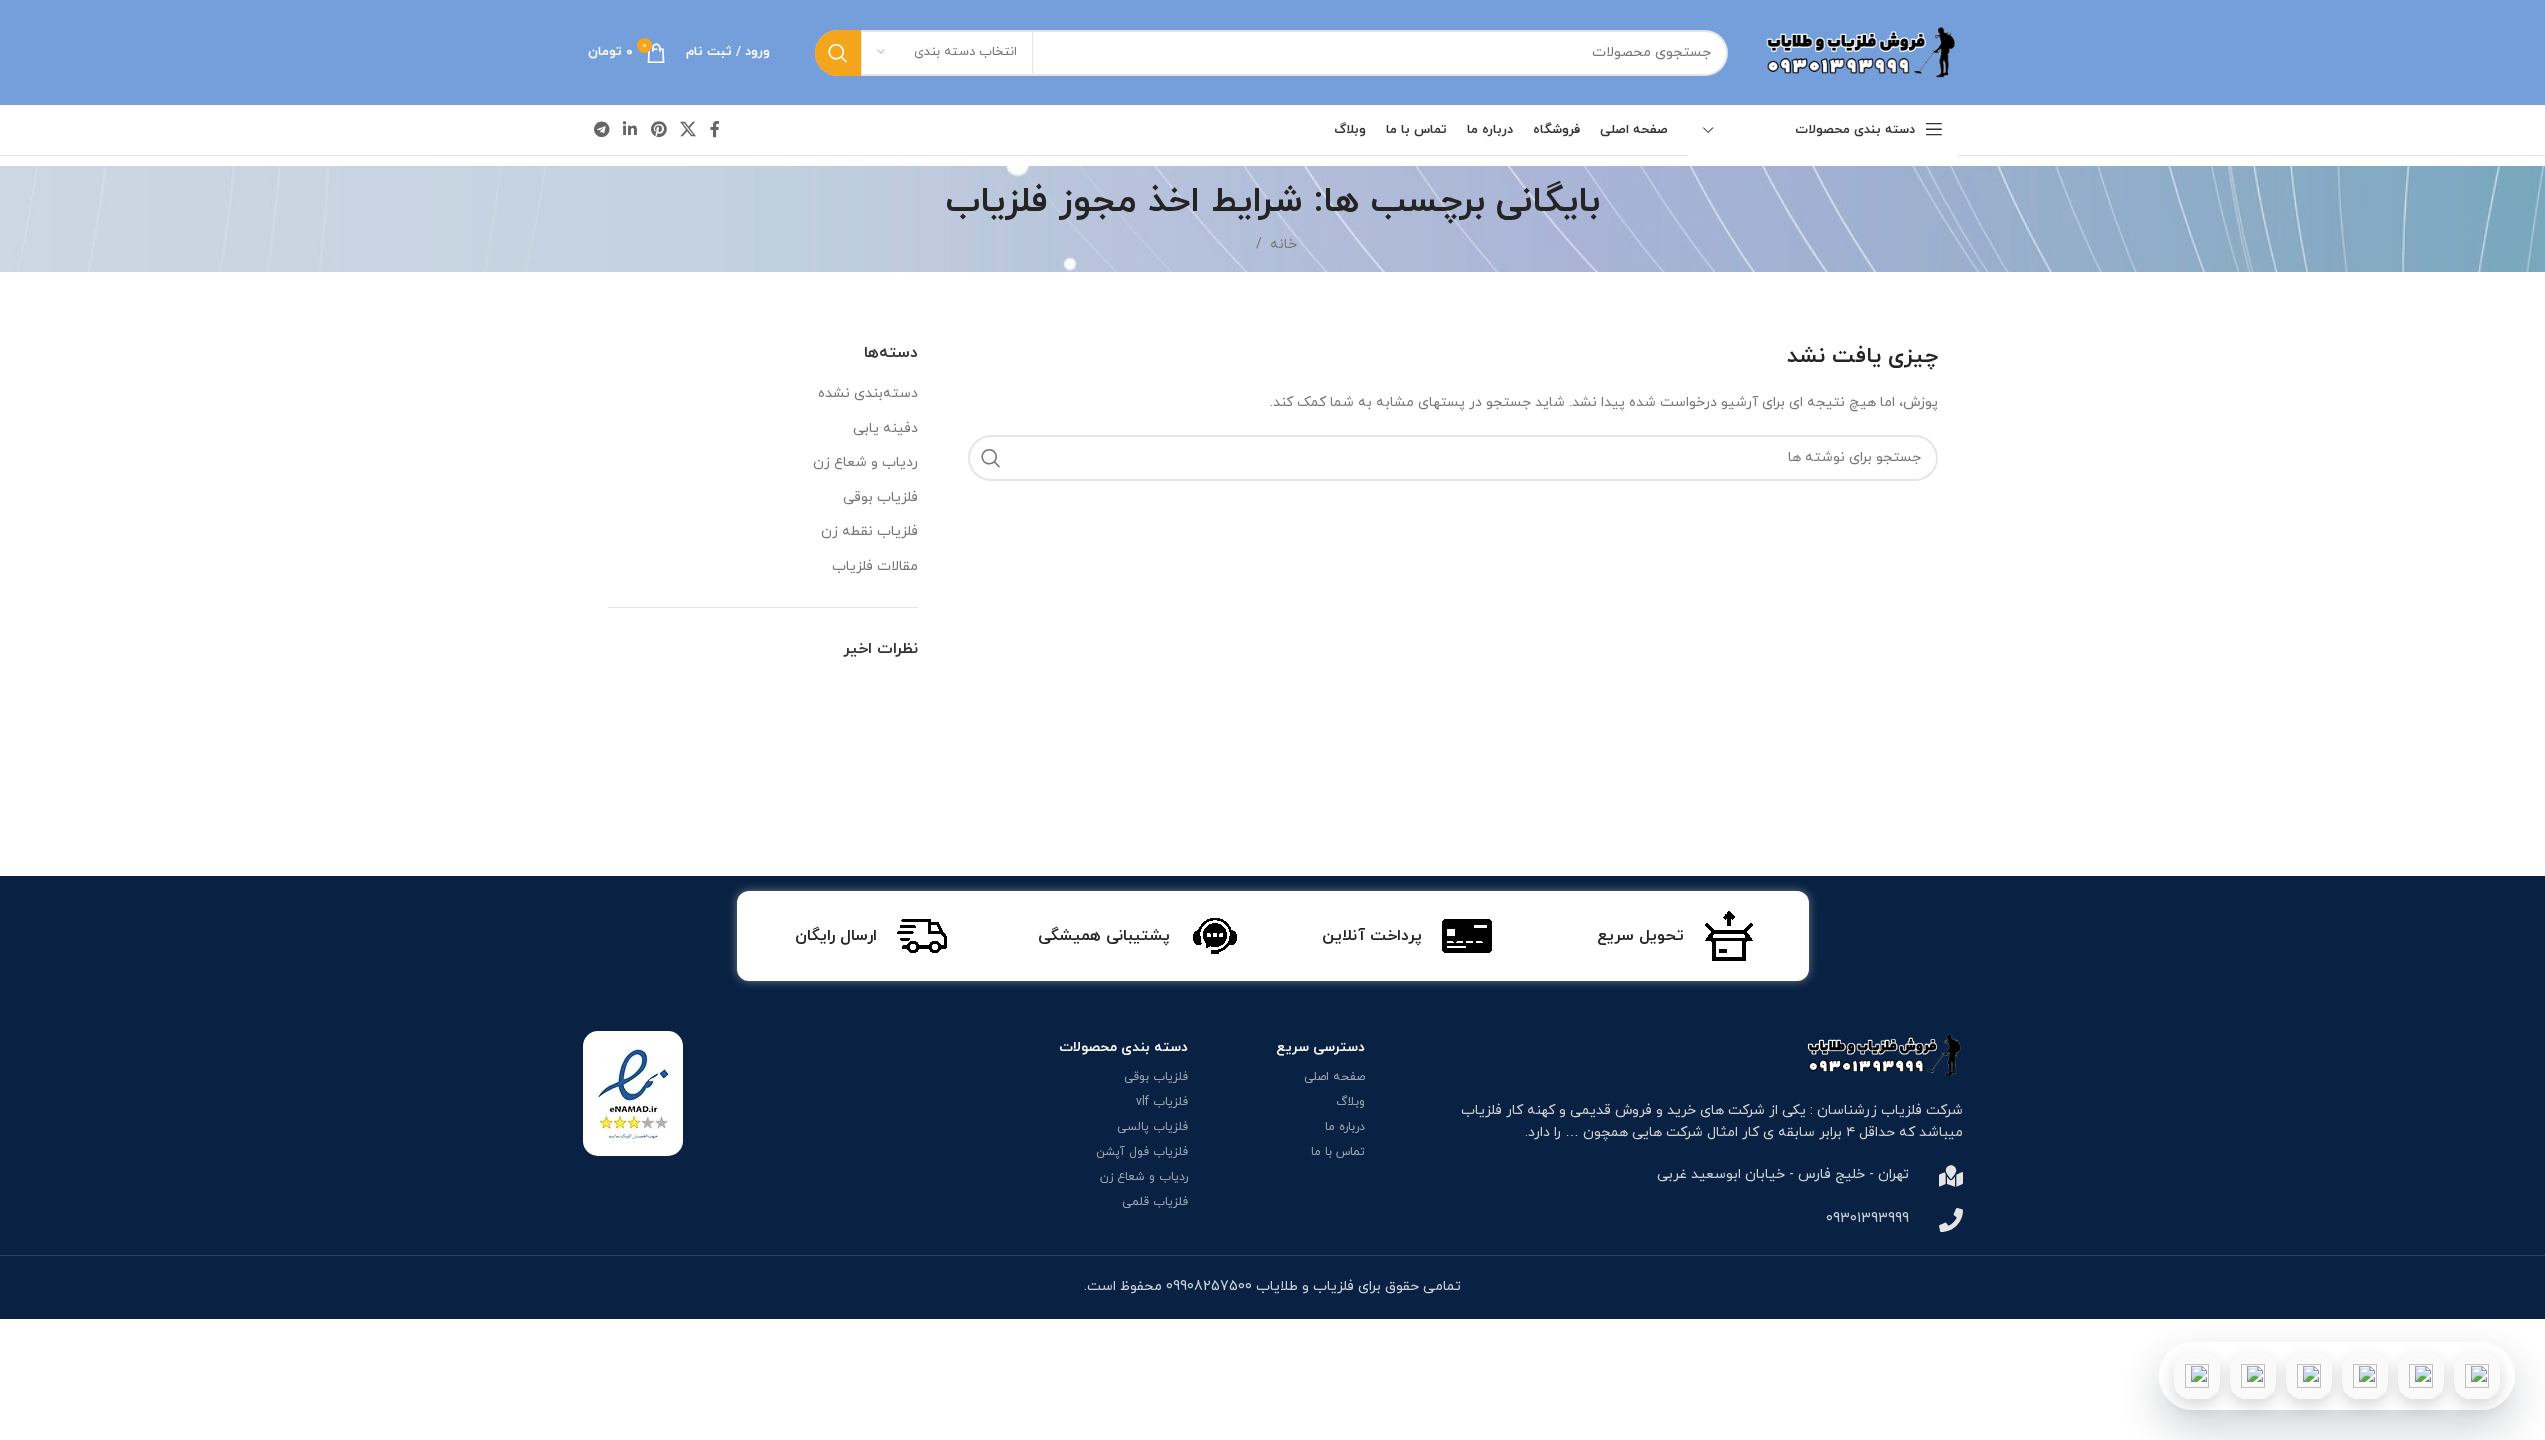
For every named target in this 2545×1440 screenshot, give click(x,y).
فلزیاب (1481, 1110)
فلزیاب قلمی (1155, 1202)
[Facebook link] (715, 130)
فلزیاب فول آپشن (1142, 1152)
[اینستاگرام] (2365, 1376)
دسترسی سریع (1320, 1047)
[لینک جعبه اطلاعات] (1675, 936)
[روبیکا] (2197, 1376)
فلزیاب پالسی (1152, 1127)
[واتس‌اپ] (2421, 1376)
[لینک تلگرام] (602, 130)
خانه (1283, 244)
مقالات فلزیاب (875, 566)
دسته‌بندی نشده (868, 393)
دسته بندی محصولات (1123, 1047)
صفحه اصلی (1334, 1077)
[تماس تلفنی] (2477, 1376)
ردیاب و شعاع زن (865, 462)
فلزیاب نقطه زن (869, 531)
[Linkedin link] (630, 130)
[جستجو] (838, 53)
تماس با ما (1338, 1152)
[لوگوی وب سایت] (1858, 51)
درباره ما (1345, 1127)
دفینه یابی (885, 428)
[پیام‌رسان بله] (2309, 1376)
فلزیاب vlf (1162, 1102)
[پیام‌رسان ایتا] (2253, 1376)
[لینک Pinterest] (658, 130)
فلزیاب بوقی (880, 497)
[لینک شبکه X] (687, 130)
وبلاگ (1350, 1102)
